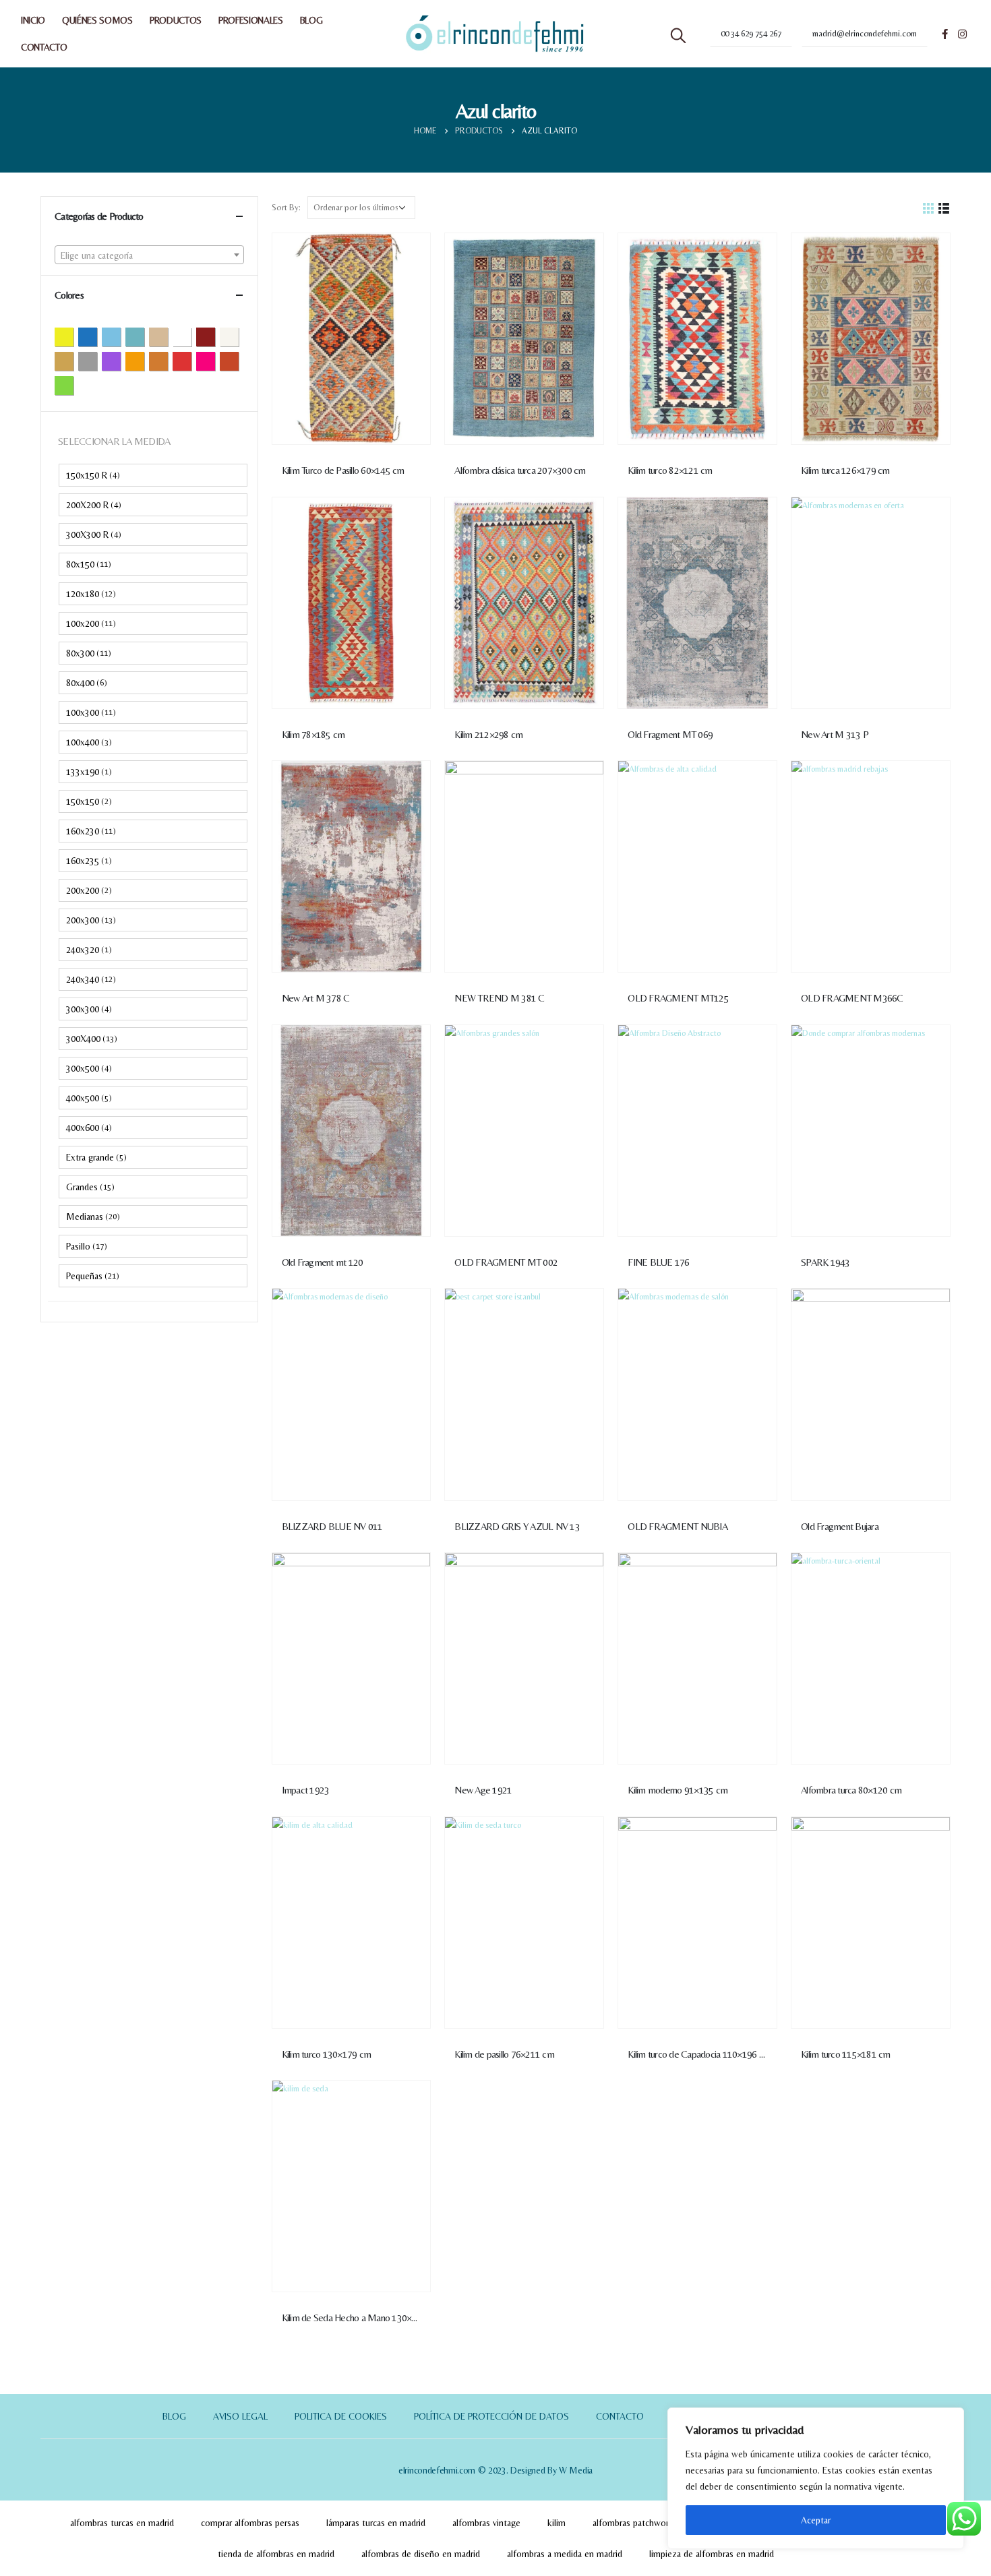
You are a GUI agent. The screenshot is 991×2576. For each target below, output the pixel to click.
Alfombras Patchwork (633, 2523)
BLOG (311, 20)
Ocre (168, 361)
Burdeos (215, 336)
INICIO (33, 20)
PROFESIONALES (251, 20)
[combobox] (149, 255)
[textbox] (149, 255)
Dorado (73, 361)
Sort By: (286, 207)
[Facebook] (944, 34)
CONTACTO (44, 47)
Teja (238, 361)
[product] (352, 339)
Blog (174, 2416)
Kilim (557, 2523)
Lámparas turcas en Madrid (376, 2523)
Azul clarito (120, 336)
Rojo (191, 361)
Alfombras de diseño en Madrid (421, 2554)
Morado (120, 361)
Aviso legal (240, 2416)
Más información (408, 255)
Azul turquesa (144, 336)
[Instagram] (962, 34)
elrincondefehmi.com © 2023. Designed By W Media (495, 2470)
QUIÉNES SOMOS (97, 20)
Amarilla (73, 336)
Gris (97, 361)
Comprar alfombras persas (250, 2523)
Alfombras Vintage (486, 2523)
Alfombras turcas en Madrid (122, 2523)
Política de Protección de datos (491, 2416)
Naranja (144, 361)
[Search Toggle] (678, 36)
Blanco (191, 336)
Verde (73, 385)
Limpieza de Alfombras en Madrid (712, 2554)
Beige (168, 336)
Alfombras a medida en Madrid (565, 2554)
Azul (97, 336)
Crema (238, 336)
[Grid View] (929, 207)
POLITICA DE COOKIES (341, 2416)
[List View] (944, 207)
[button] (153, 475)
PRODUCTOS (176, 20)
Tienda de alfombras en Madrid (276, 2554)
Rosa (215, 361)
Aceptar (816, 2520)
